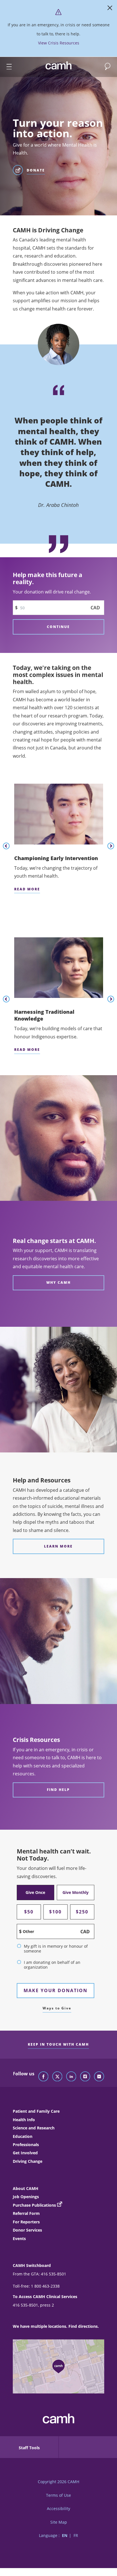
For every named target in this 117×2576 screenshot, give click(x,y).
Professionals (26, 2145)
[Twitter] (57, 2077)
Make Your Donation (56, 1990)
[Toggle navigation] (7, 67)
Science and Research (34, 2128)
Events (19, 2239)
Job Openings (26, 2197)
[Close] (110, 9)
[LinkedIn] (71, 2077)
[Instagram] (85, 2077)
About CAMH (26, 2188)
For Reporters (26, 2222)
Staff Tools (29, 2448)
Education (23, 2136)
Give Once (35, 1892)
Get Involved (25, 2153)
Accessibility (58, 2509)
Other (28, 1931)
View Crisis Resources (59, 43)
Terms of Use (58, 2495)
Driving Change (28, 2161)
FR (76, 2535)
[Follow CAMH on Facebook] (43, 2077)
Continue (58, 627)
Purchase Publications (34, 2205)
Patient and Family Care (36, 2111)
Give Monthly (76, 1892)
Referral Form (26, 2213)
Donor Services (27, 2230)
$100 (55, 1912)
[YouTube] (99, 2077)
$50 (29, 1912)
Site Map (59, 2522)
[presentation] (6, 846)
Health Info (24, 2120)
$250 (82, 1912)
